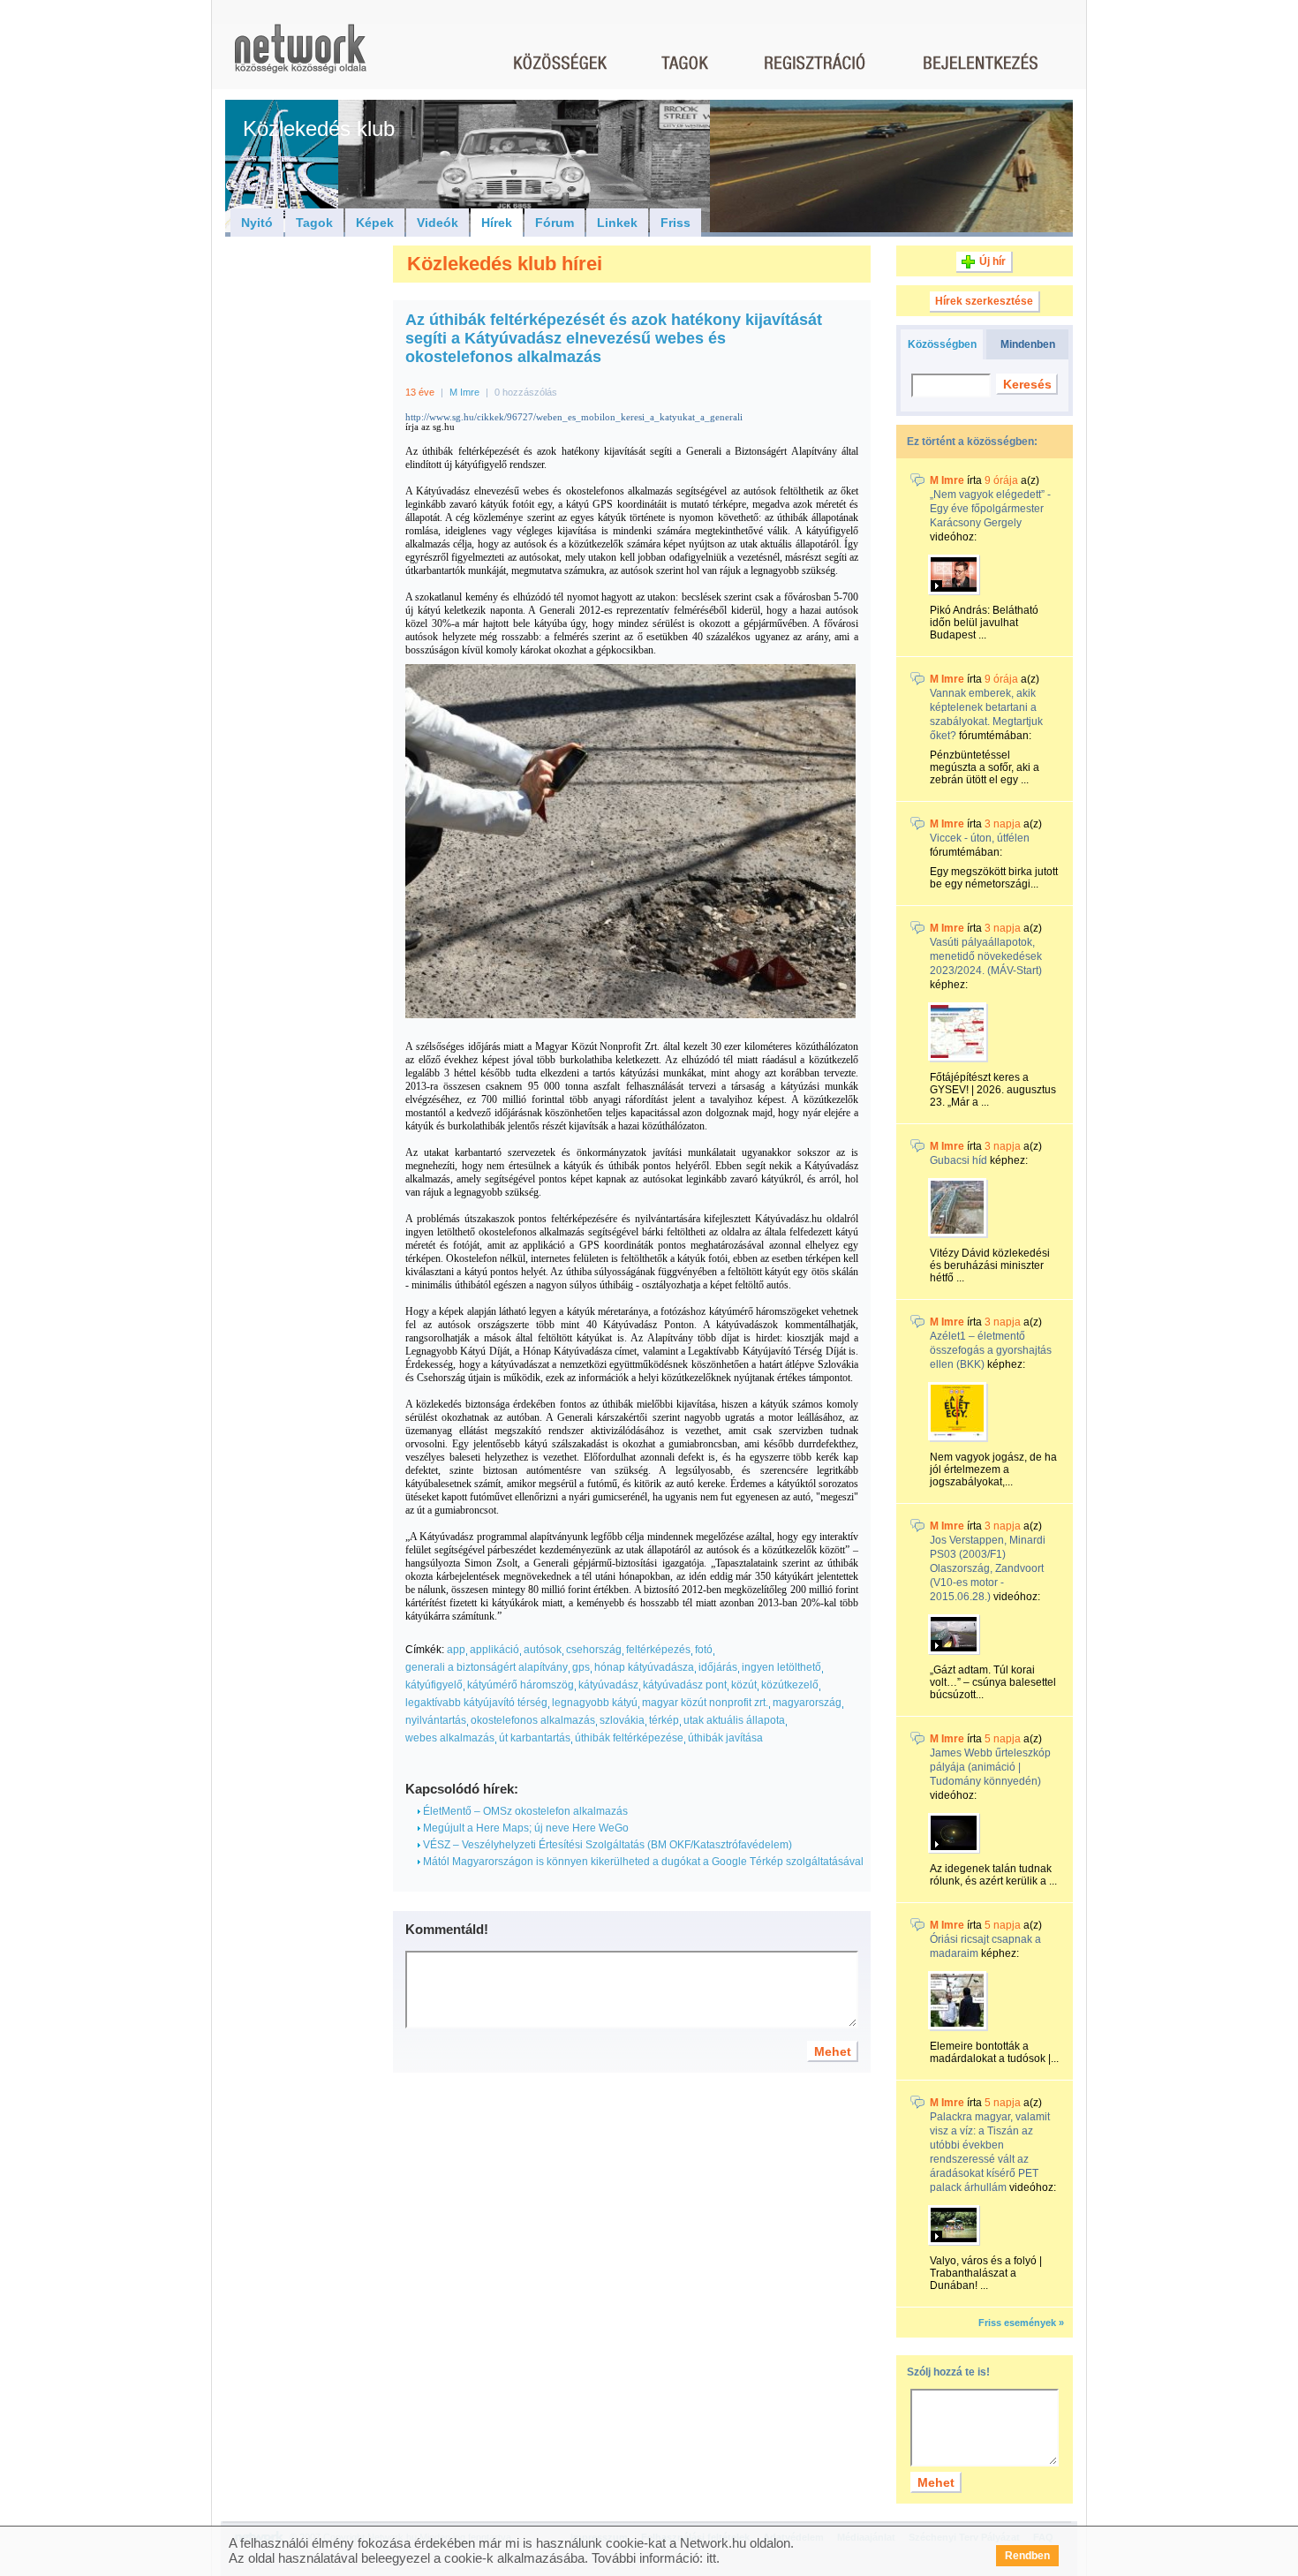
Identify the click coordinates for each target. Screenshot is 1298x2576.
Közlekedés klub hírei (505, 264)
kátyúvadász (608, 1685)
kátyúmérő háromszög (521, 1685)
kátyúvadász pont (685, 1685)
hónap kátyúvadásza (644, 1667)
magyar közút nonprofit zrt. (705, 1703)
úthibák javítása (725, 1738)
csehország (594, 1650)
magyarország (807, 1703)
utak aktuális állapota (734, 1720)
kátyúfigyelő (434, 1685)
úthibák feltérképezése (629, 1738)
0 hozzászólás (526, 392)
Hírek (497, 223)
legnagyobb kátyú (595, 1703)
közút (744, 1685)
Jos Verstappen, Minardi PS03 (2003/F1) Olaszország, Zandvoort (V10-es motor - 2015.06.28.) (988, 1568)
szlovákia (622, 1720)
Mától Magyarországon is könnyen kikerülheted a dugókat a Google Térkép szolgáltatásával (642, 1862)
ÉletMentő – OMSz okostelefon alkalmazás (524, 1811)
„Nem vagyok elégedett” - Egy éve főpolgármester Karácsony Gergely (990, 509)
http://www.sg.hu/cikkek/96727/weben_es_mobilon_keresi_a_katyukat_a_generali (574, 417)
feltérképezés (658, 1650)
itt (711, 2558)
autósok (543, 1650)
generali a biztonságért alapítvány (487, 1667)
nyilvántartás (436, 1720)
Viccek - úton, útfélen (980, 838)
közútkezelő (790, 1685)
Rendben (1027, 2556)
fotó (704, 1650)
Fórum (555, 223)
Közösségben (942, 344)
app (456, 1650)
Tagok (314, 223)
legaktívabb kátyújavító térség (476, 1703)
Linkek (617, 223)
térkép (664, 1720)
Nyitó (257, 223)
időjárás (718, 1667)
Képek (375, 223)
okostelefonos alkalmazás (533, 1720)
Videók (438, 223)
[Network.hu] (300, 57)
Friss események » (1021, 2323)
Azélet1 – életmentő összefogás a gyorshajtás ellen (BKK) (991, 1350)
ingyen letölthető (781, 1667)
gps (581, 1667)
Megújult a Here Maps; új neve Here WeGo (524, 1828)
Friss (675, 223)
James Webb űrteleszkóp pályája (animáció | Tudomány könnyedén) (990, 1767)
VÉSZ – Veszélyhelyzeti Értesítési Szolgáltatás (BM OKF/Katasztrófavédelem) (606, 1845)
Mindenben (1028, 344)
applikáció (494, 1650)
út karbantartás (535, 1738)
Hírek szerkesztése (984, 301)
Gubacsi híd (958, 1160)
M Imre (464, 392)
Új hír (992, 261)
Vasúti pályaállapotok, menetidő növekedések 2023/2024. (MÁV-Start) (986, 956)
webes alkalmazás (450, 1738)
